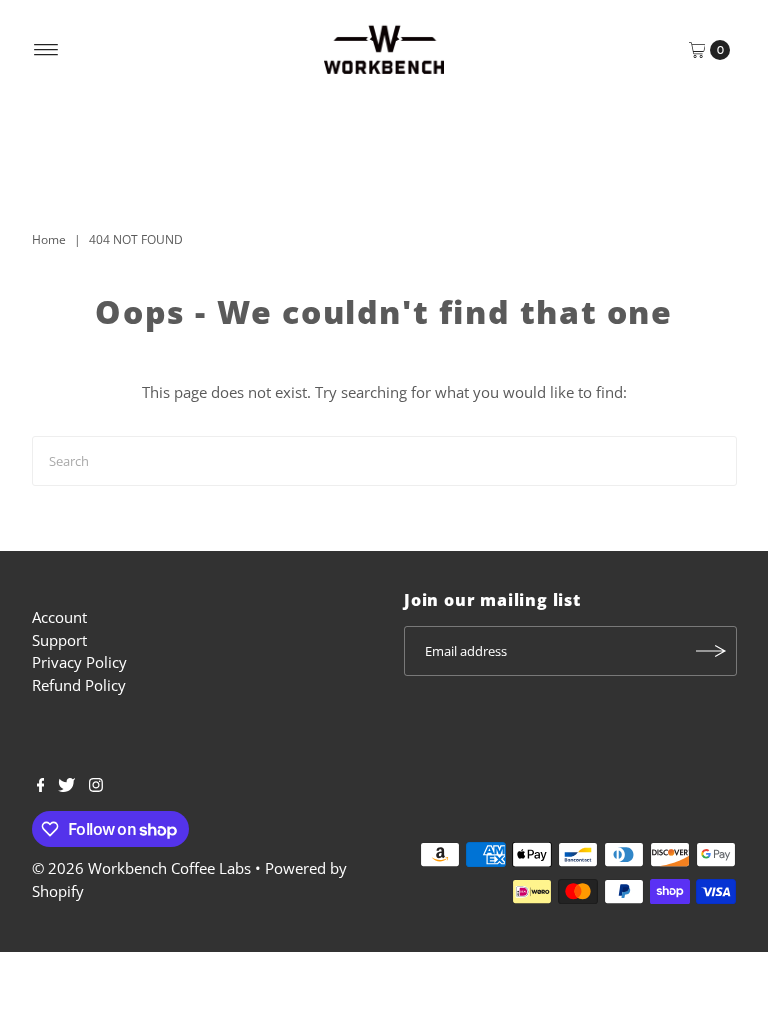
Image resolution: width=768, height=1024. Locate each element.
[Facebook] (41, 786)
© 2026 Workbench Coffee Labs (141, 868)
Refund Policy (79, 685)
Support (59, 640)
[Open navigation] (46, 50)
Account (59, 617)
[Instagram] (96, 786)
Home (49, 239)
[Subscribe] (712, 651)
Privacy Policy (79, 662)
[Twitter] (66, 786)
